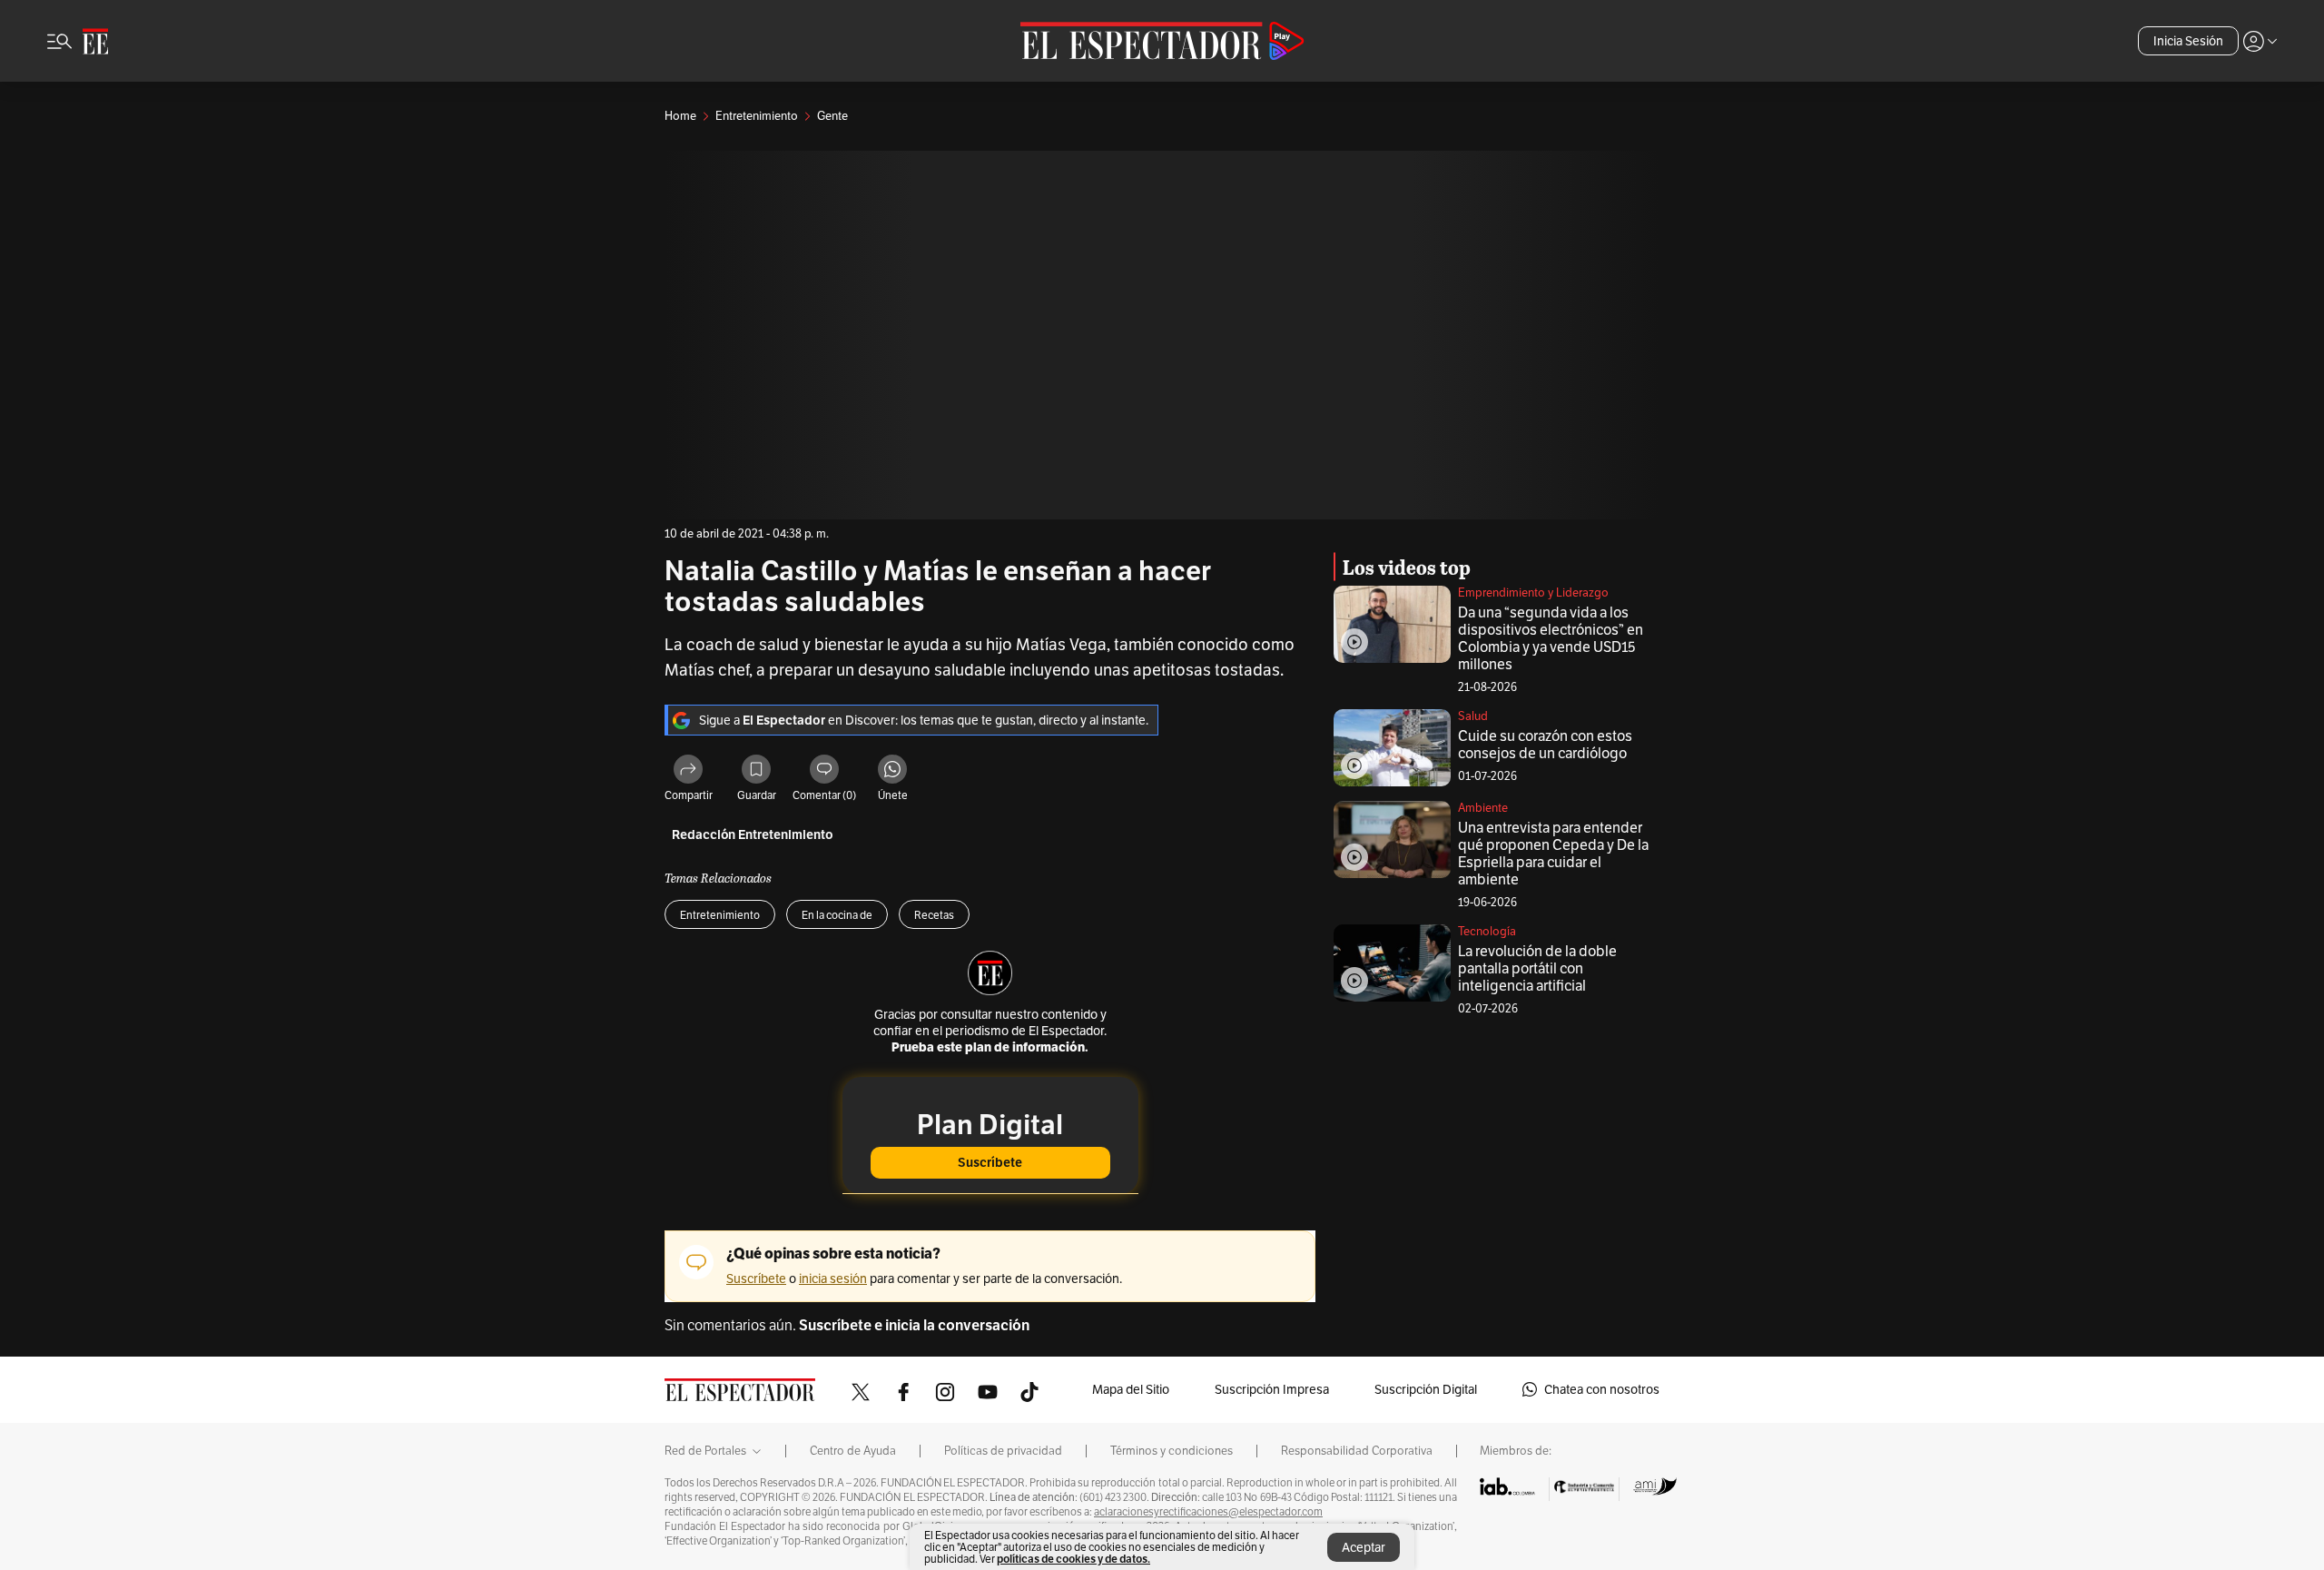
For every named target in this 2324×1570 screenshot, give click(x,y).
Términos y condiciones (1172, 1451)
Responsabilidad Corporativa (1357, 1451)
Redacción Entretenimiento (753, 835)
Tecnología (1487, 931)
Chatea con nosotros (1602, 1389)
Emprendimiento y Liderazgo (1533, 592)
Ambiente (1483, 808)
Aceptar (1364, 1547)
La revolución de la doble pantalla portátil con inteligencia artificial (1537, 968)
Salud (1473, 716)
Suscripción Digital (1426, 1389)
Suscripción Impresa (1272, 1389)
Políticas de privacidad (1003, 1451)
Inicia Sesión (2188, 41)
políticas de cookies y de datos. (1073, 1559)
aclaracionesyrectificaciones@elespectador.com (1208, 1512)
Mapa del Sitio (1131, 1389)
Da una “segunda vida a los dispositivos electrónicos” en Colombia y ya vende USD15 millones (1551, 638)
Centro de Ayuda (853, 1451)
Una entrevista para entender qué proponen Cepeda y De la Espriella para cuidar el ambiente (1553, 854)
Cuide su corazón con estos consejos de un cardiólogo (1545, 745)
